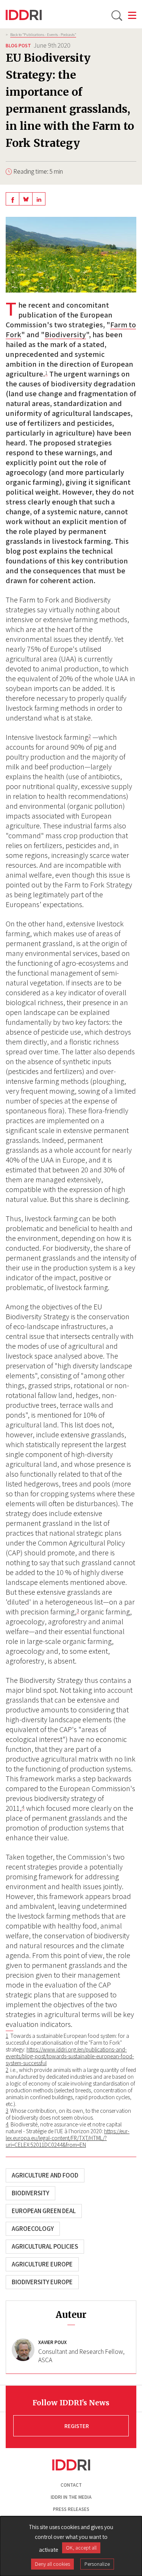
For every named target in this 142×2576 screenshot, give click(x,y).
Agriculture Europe (42, 2264)
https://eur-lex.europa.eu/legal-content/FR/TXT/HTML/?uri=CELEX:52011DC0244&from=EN (68, 2138)
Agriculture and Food (45, 2175)
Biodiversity (65, 335)
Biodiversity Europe (42, 2282)
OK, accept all (81, 2548)
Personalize (97, 2564)
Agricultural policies (45, 2246)
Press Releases (71, 2509)
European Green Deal (44, 2211)
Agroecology (33, 2229)
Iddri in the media (71, 2497)
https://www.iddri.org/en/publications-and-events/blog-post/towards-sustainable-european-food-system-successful (70, 2056)
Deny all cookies (52, 2564)
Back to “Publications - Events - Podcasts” (43, 34)
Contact (71, 2485)
